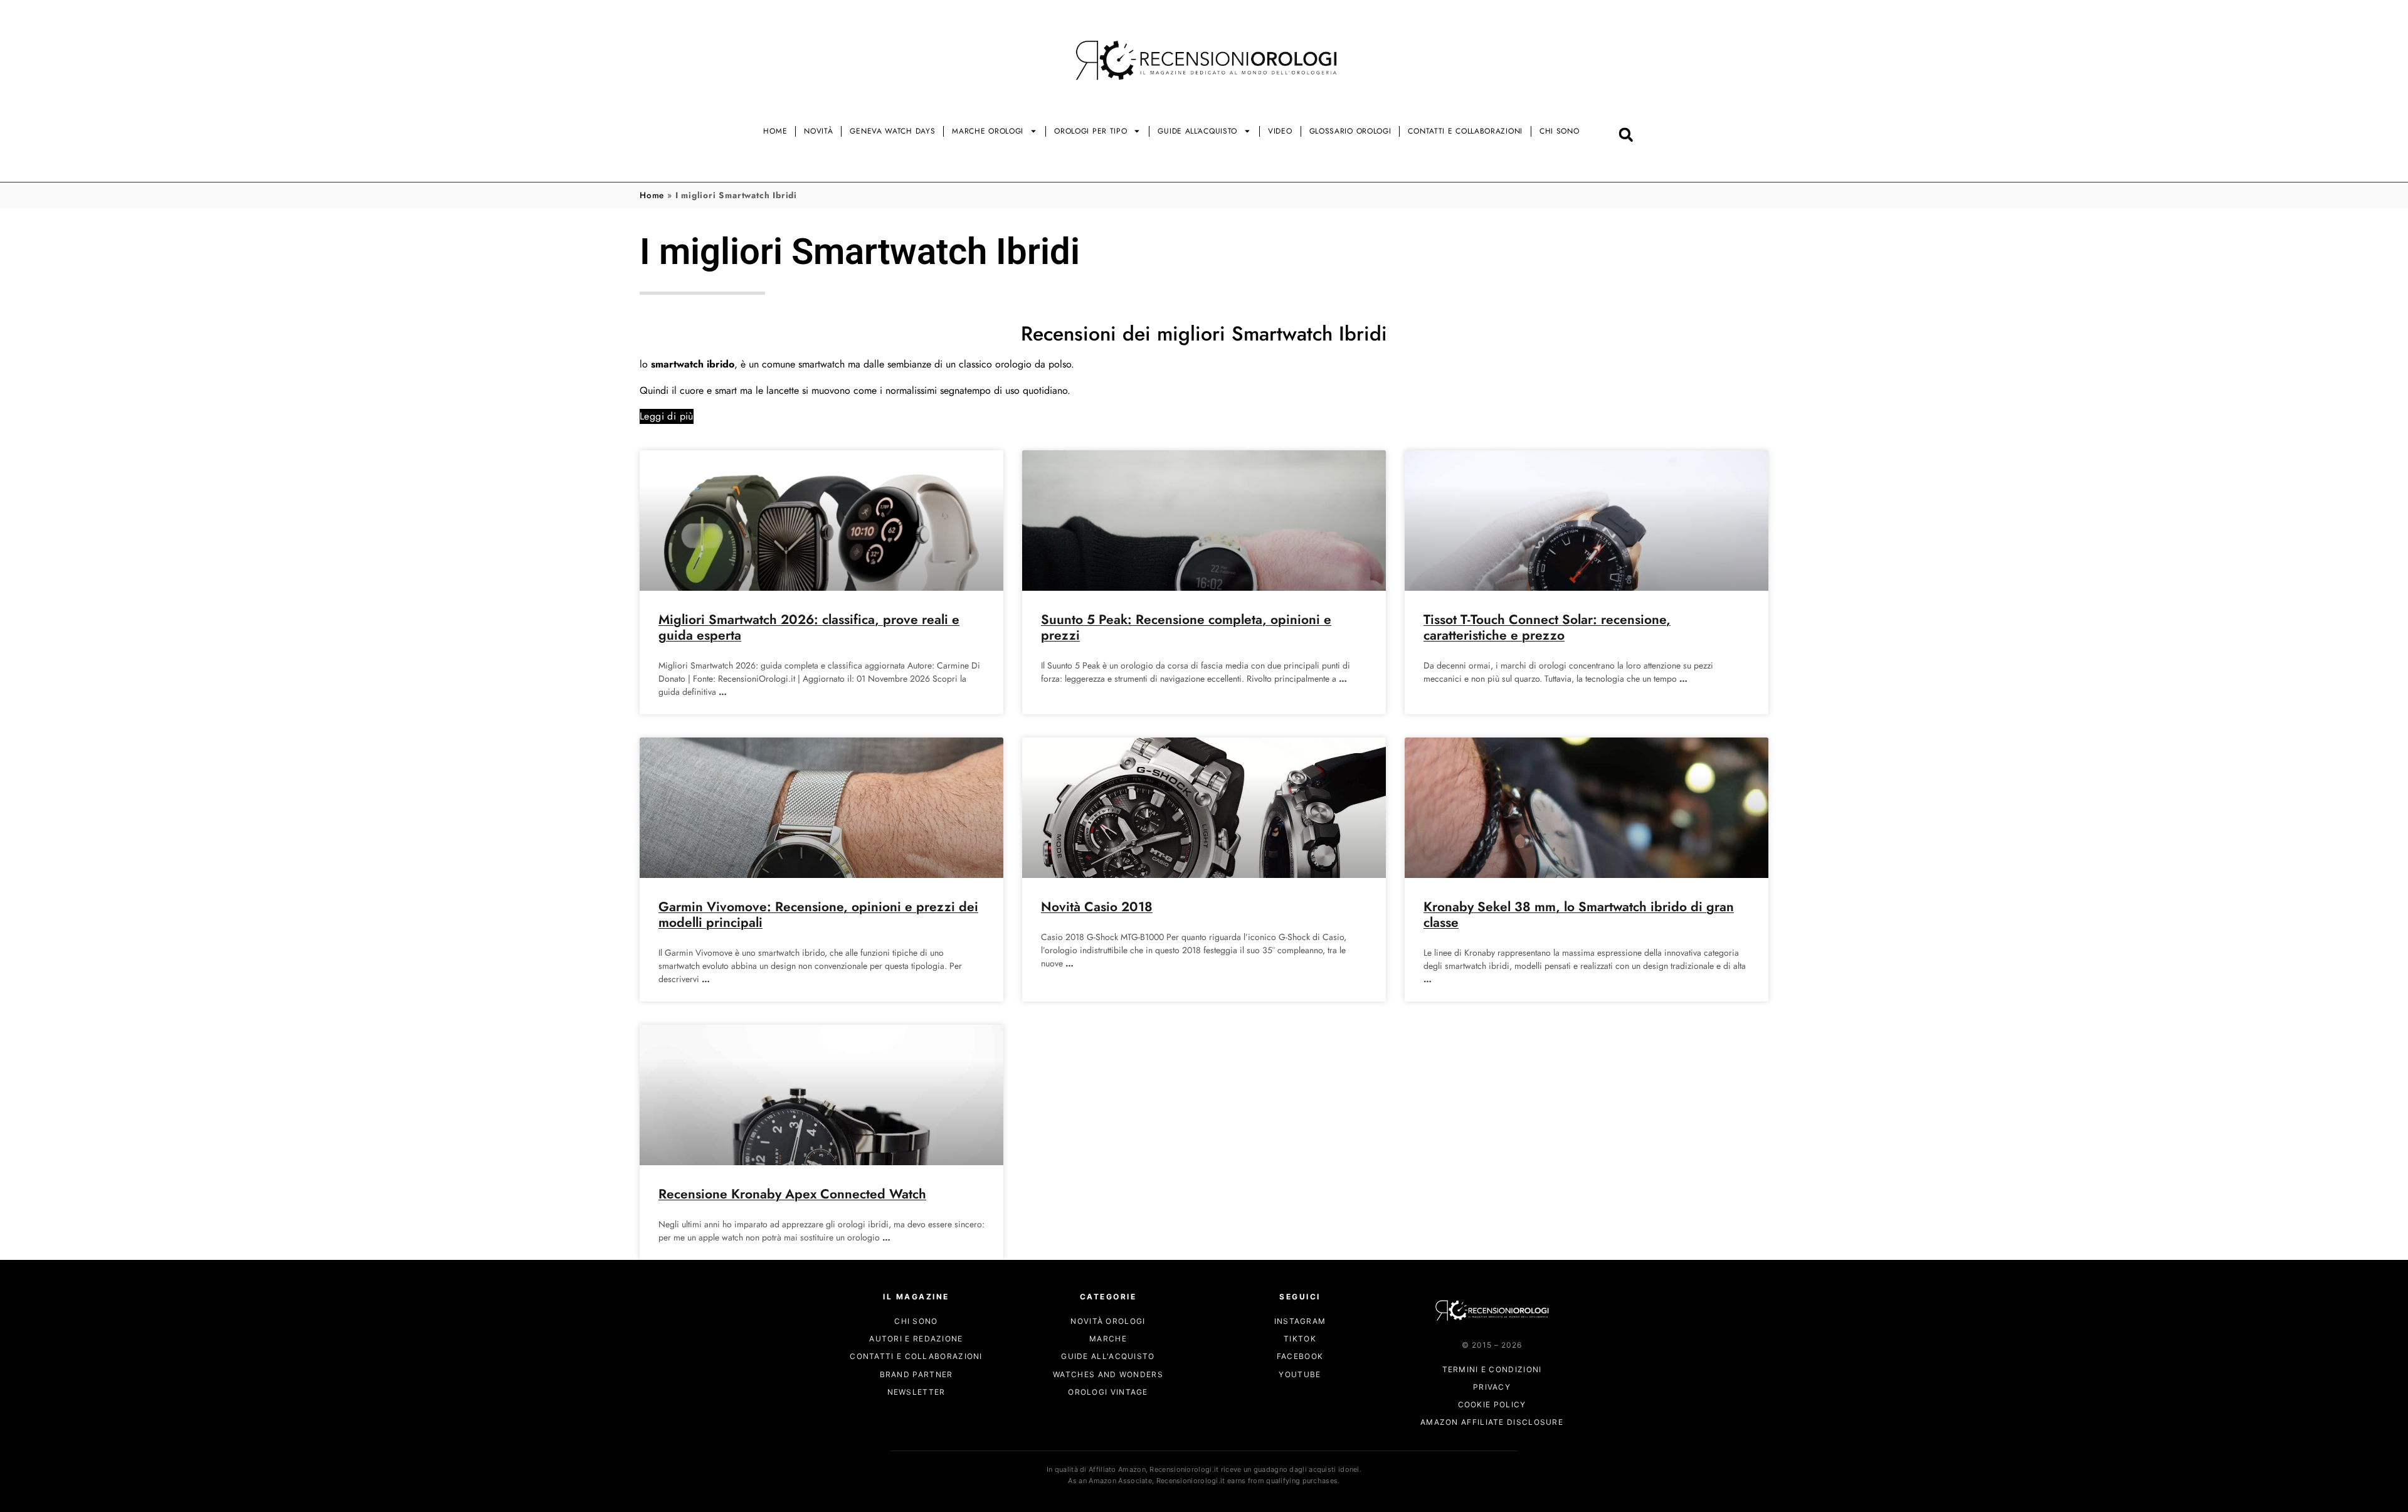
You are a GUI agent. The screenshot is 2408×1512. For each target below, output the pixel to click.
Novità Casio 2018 (1097, 907)
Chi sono (1560, 131)
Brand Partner (916, 1374)
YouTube (1300, 1374)
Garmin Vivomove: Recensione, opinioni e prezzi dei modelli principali (818, 915)
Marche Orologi (988, 131)
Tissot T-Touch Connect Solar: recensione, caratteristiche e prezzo (1547, 627)
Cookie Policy (1492, 1405)
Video (1280, 131)
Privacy (1492, 1387)
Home (775, 131)
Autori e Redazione (916, 1339)
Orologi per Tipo (1090, 131)
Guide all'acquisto (1108, 1357)
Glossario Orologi (1350, 131)
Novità (818, 131)
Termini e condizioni (1492, 1369)
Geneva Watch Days (892, 131)
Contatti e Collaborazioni (1465, 131)
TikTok (1300, 1339)
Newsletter (916, 1392)
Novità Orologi (1108, 1321)
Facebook (1300, 1357)
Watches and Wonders (1108, 1374)
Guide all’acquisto (1197, 131)
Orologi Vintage (1108, 1392)
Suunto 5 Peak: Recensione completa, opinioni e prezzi (1186, 627)
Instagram (1300, 1321)
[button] (1626, 135)
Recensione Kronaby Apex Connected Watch (792, 1194)
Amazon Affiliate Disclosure (1492, 1423)
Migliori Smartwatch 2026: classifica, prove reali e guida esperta (809, 627)
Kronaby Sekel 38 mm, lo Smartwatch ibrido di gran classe (1579, 915)
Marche (1108, 1339)
